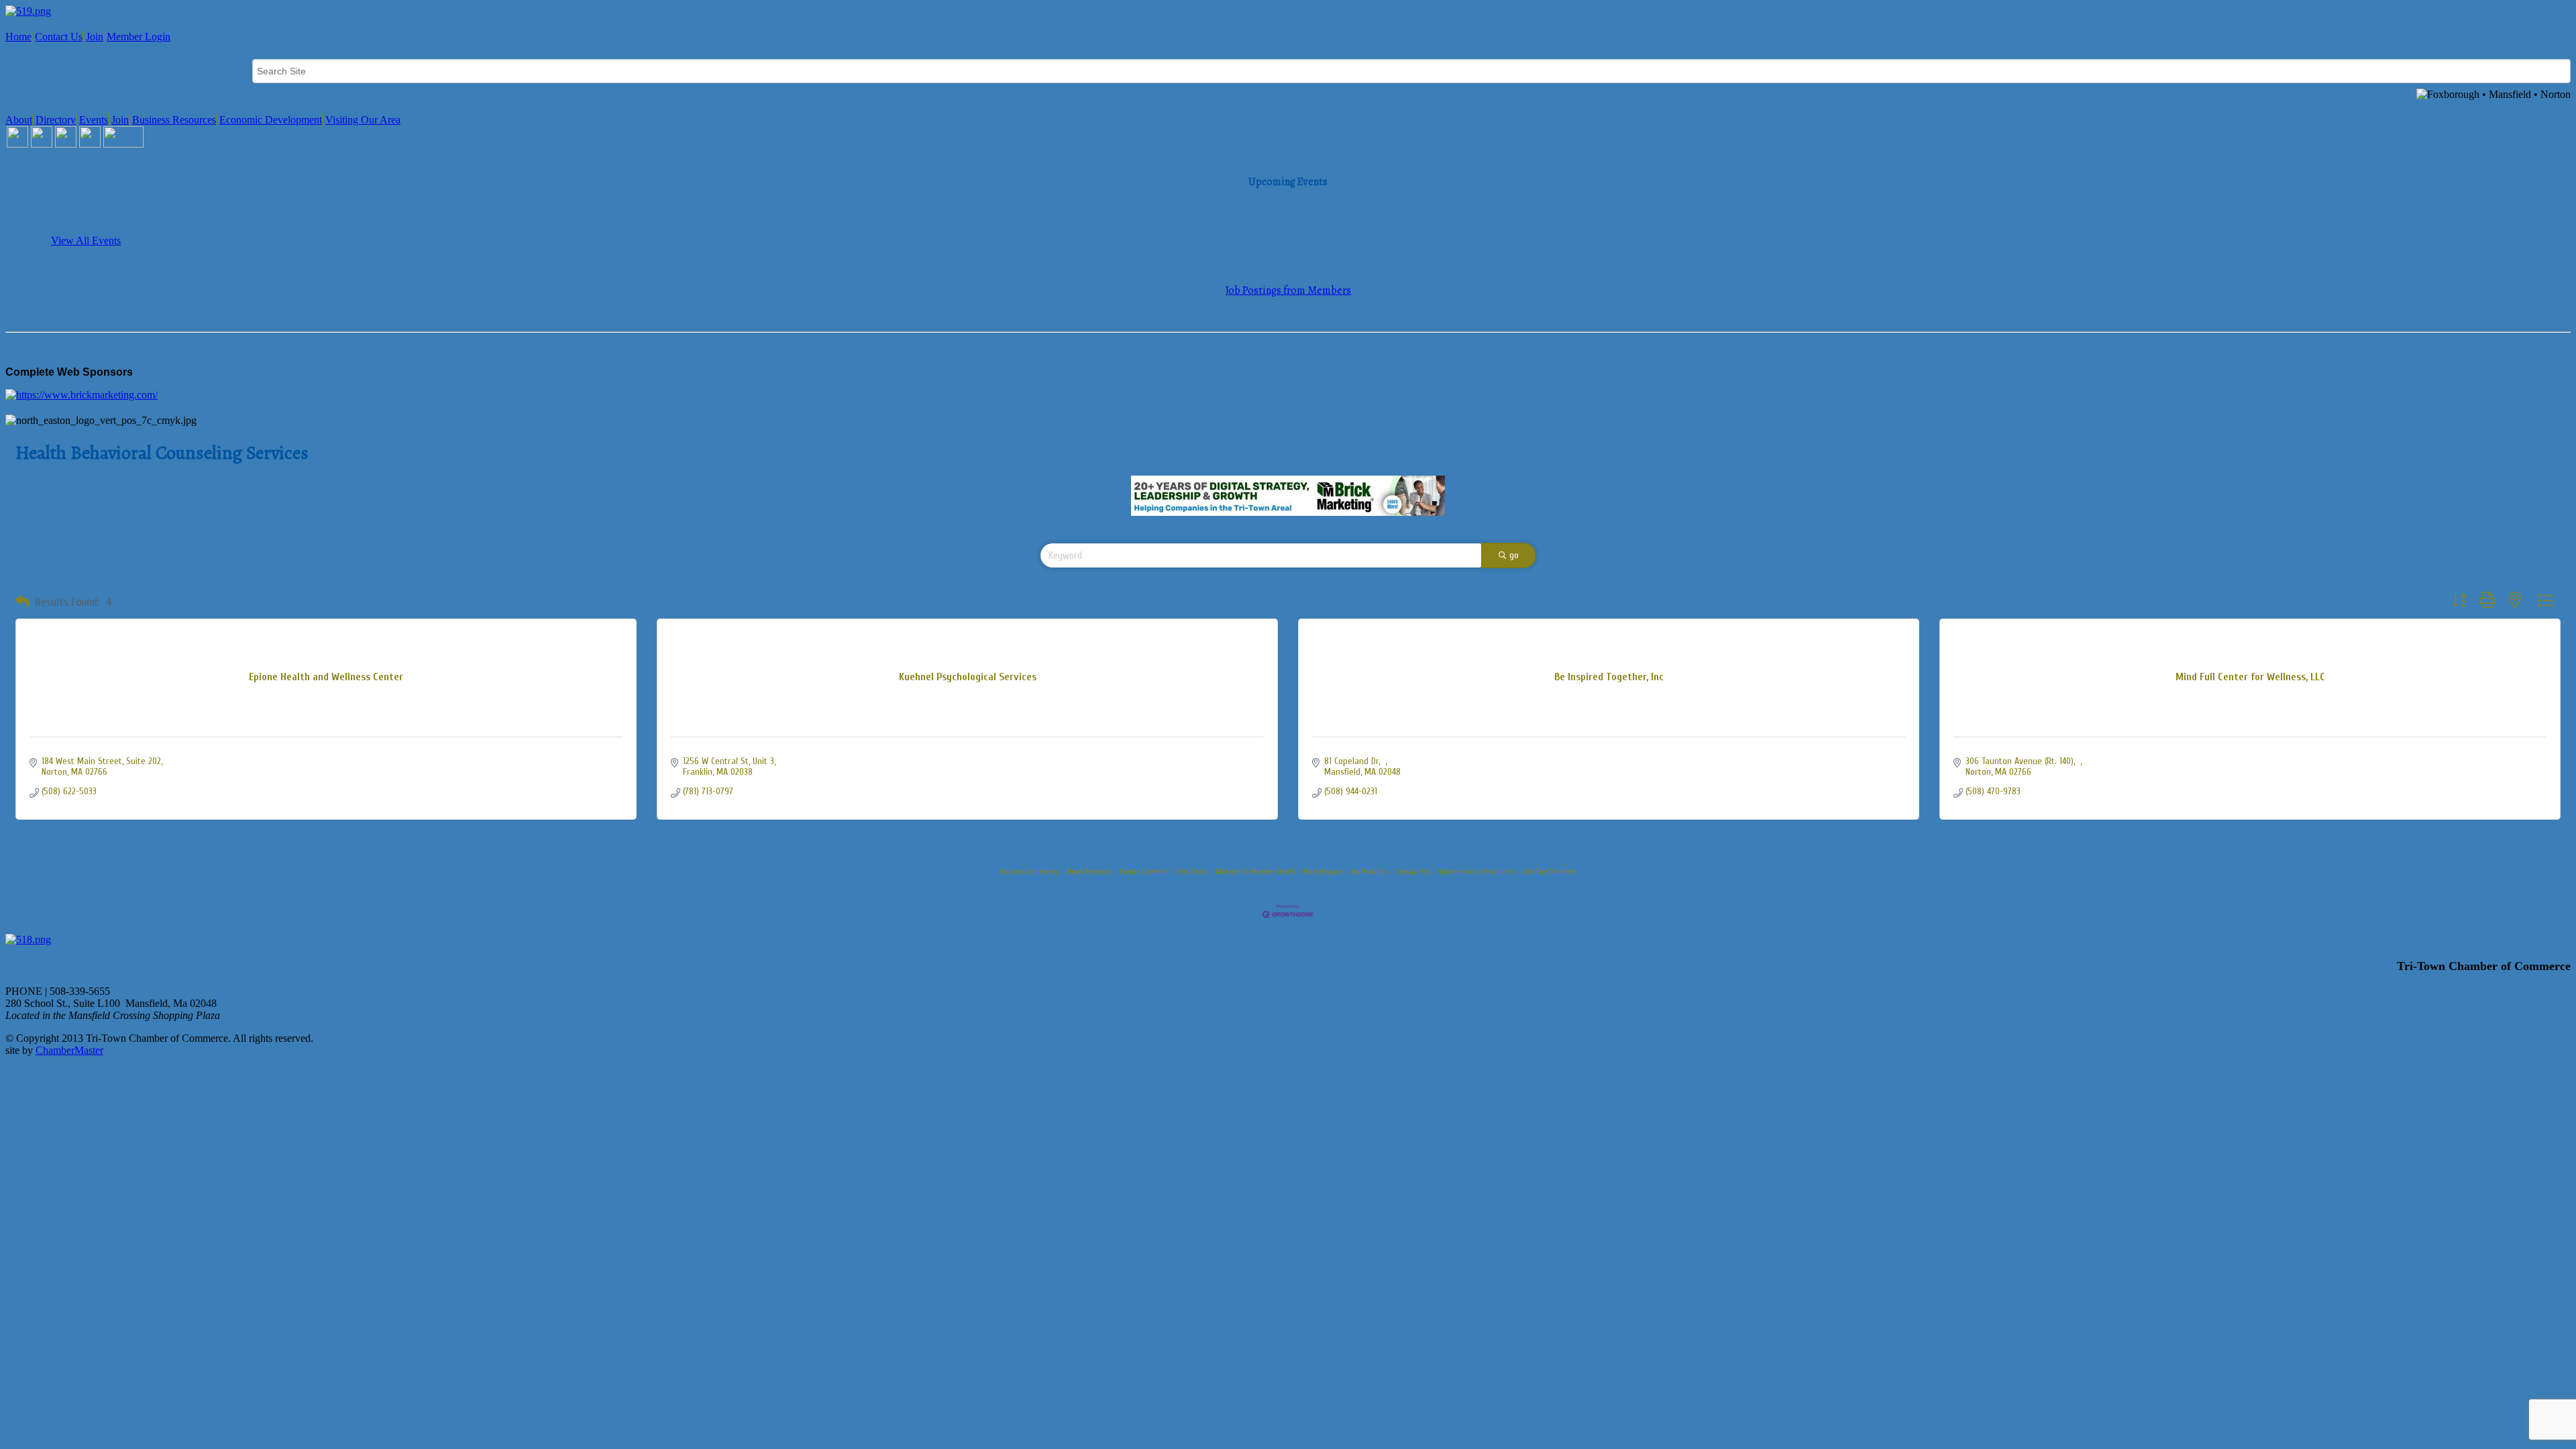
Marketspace (1323, 871)
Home (18, 37)
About (19, 120)
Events (94, 120)
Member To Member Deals (1255, 871)
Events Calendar (1144, 871)
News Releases (1089, 871)
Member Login (139, 37)
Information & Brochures (1476, 871)
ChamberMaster (69, 1050)
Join (95, 37)
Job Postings (1369, 871)
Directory (56, 120)
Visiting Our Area (363, 120)
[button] (22, 602)
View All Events (86, 240)
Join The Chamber (1549, 871)
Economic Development (271, 120)
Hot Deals (1192, 871)
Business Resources (174, 120)
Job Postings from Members (1288, 290)
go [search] (1514, 555)
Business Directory (1029, 871)
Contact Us (59, 37)
